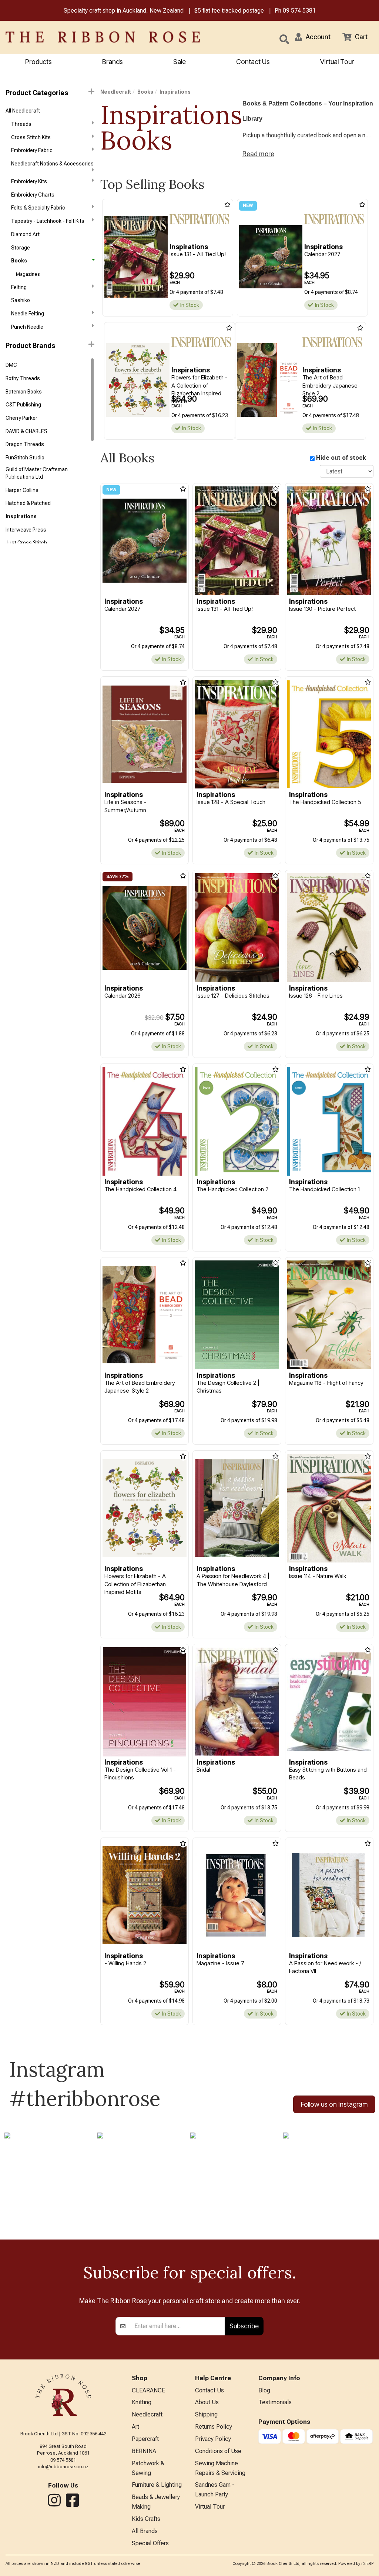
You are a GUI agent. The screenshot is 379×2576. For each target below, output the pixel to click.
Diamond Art (25, 234)
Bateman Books (24, 392)
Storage (21, 248)
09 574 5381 (299, 11)
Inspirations (21, 516)
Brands (113, 62)
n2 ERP (367, 2564)
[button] (313, 37)
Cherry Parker (21, 418)
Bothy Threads (23, 378)
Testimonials (275, 2402)
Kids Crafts (146, 2519)
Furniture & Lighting (157, 2485)
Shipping (206, 2414)
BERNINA (144, 2451)
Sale (180, 62)
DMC (11, 365)
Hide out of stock (341, 458)
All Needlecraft (23, 111)
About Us (207, 2402)
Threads (21, 124)
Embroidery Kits (29, 181)
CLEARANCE (148, 2390)
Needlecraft (116, 92)
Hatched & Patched (28, 503)
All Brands (145, 2531)
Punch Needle (27, 327)
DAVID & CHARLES (26, 431)
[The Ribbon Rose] (79, 37)
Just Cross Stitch (26, 543)
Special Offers (150, 2543)
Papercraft (145, 2439)
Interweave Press (26, 530)
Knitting (142, 2402)
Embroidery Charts (33, 195)
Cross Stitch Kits (31, 137)
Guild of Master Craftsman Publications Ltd (37, 473)
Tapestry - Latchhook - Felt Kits (48, 221)
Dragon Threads (25, 444)
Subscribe (244, 2326)
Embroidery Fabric (32, 150)
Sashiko (21, 300)
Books (19, 261)
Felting (19, 287)
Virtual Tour (337, 62)
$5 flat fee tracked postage (229, 11)
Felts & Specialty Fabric (38, 208)
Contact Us (253, 62)
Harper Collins (22, 490)
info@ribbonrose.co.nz (63, 2467)
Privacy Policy (213, 2439)
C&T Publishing (23, 405)
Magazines (28, 274)
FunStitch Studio (25, 458)
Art (135, 2427)
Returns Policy (214, 2427)
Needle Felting (28, 314)
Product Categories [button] (37, 93)
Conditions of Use (218, 2451)
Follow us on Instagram (334, 2104)
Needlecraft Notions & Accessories (52, 164)
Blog (264, 2390)
